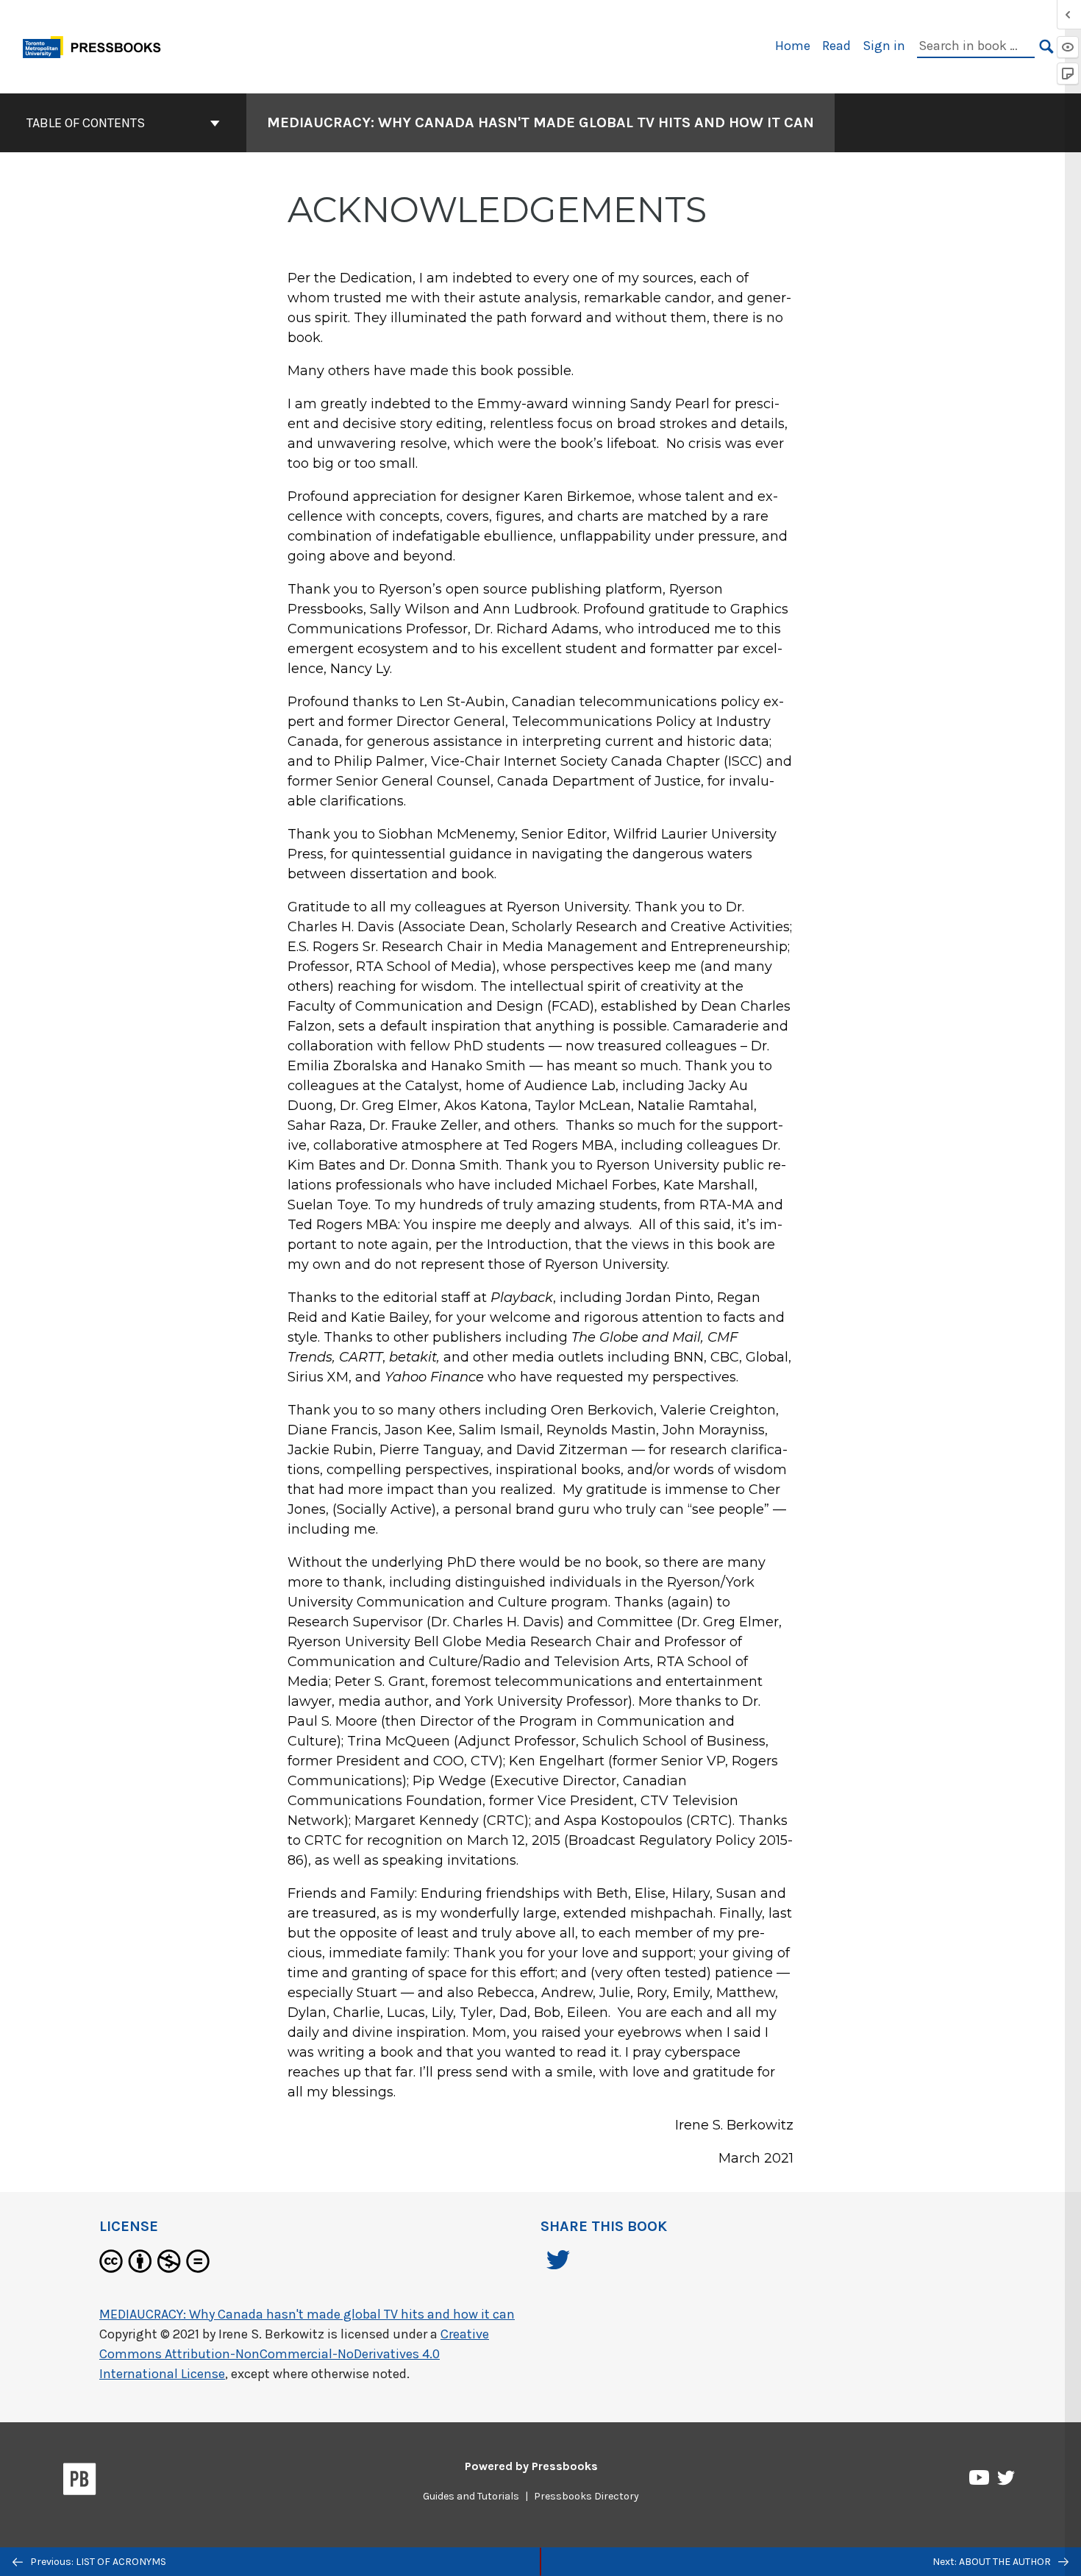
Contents (112, 123)
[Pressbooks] (80, 2482)
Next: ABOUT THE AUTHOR (993, 2562)
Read (836, 46)
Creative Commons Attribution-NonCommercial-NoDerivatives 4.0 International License (294, 2354)
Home (793, 46)
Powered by (531, 2466)
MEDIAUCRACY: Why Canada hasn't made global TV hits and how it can (540, 122)
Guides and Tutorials (471, 2496)
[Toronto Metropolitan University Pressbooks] (97, 45)
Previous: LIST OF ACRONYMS (97, 2562)
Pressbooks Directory (586, 2496)
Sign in (884, 46)
